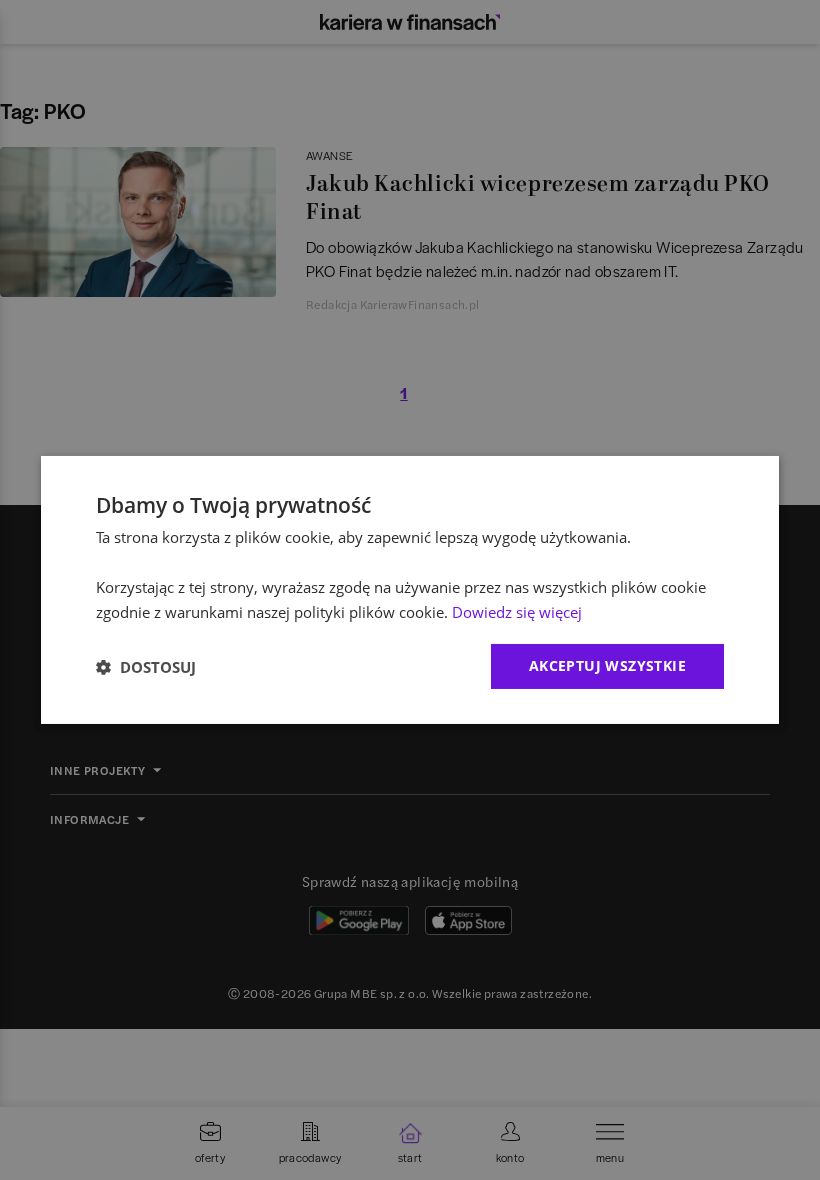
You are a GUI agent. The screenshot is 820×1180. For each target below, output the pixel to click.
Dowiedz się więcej (517, 612)
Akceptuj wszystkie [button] (607, 665)
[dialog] (410, 590)
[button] (146, 667)
